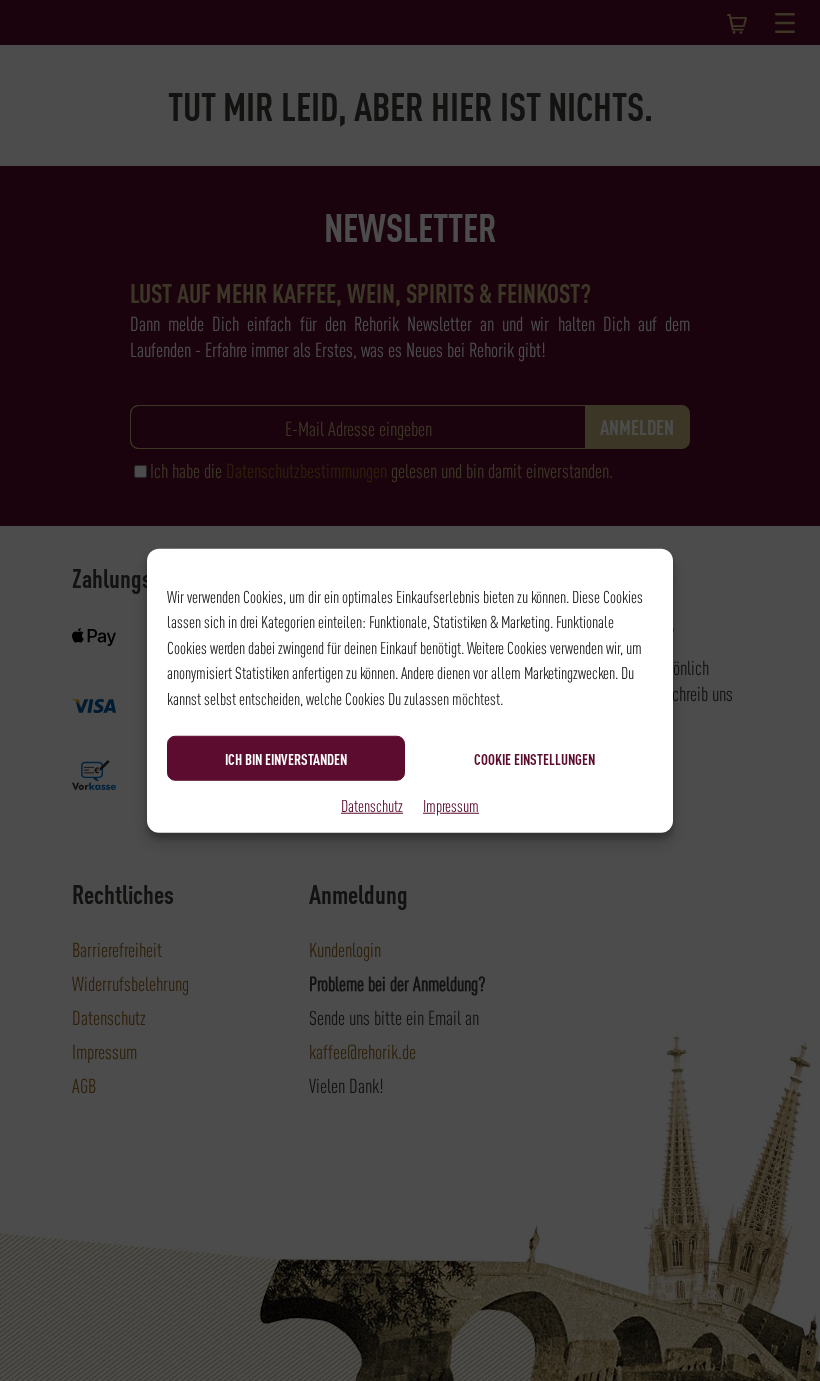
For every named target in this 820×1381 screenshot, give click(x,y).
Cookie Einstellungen (534, 758)
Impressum (451, 805)
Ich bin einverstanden (286, 758)
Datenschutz (372, 805)
